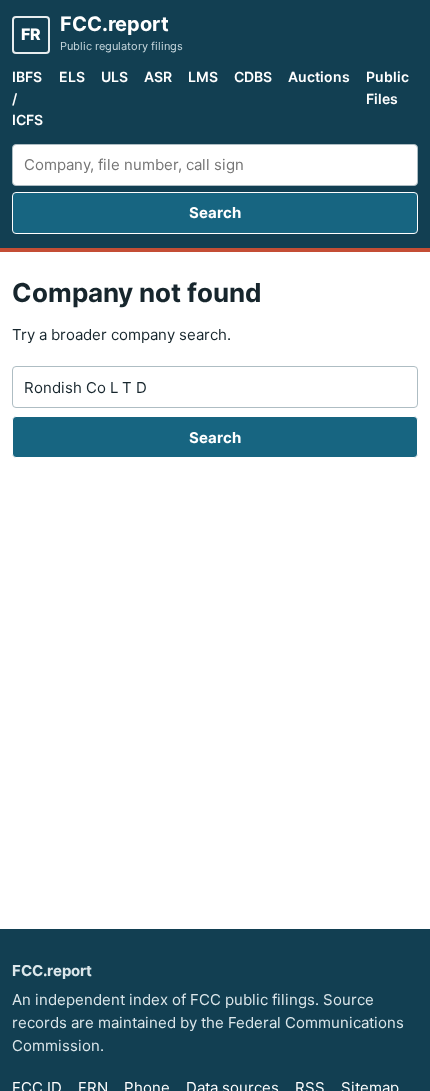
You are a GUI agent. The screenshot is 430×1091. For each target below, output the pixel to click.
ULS (114, 76)
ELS (72, 76)
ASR (158, 76)
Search (215, 212)
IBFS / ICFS (27, 98)
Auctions (319, 76)
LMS (203, 76)
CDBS (253, 76)
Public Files (387, 87)
